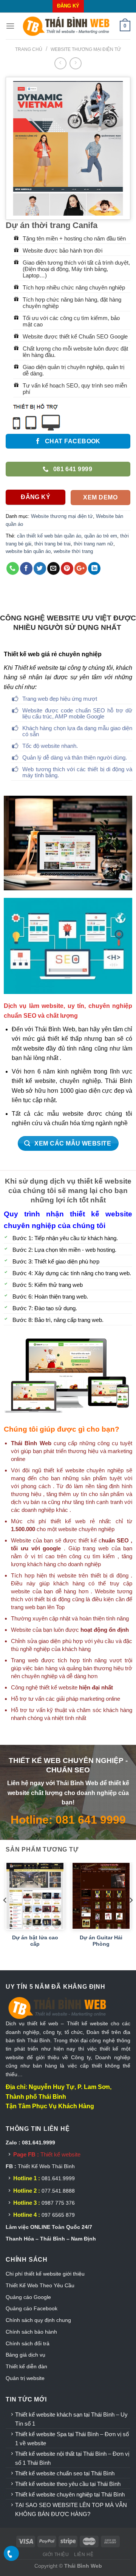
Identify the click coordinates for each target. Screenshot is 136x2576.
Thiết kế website (60, 2154)
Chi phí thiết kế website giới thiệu (46, 2274)
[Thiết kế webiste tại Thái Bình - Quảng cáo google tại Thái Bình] (67, 26)
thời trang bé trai (53, 544)
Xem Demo (100, 497)
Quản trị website (25, 2378)
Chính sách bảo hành (31, 2332)
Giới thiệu (56, 2555)
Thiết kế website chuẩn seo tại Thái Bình (65, 2473)
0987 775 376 (58, 2203)
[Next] (131, 1915)
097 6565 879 (58, 2215)
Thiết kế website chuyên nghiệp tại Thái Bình (70, 2494)
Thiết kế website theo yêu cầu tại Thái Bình (68, 2484)
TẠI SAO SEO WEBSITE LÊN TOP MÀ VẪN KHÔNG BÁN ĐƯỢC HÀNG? (71, 2509)
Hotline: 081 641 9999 (68, 1819)
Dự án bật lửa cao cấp (35, 1941)
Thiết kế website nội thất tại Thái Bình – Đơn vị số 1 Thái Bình (72, 2458)
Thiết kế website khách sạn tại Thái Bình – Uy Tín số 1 (71, 2419)
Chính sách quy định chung (38, 2320)
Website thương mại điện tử (86, 49)
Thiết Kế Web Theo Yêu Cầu (40, 2285)
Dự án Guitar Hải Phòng (101, 1941)
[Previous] (5, 1915)
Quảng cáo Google (28, 2297)
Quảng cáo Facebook (32, 2308)
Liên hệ (84, 2555)
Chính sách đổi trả (28, 2343)
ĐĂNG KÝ (68, 6)
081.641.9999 (58, 2178)
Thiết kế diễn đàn (26, 2366)
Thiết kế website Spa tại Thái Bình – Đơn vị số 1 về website (72, 2439)
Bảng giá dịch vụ (25, 2355)
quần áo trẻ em (101, 536)
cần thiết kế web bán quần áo (49, 536)
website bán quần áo (28, 551)
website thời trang (73, 551)
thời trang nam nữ (93, 544)
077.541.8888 (58, 2191)
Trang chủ (29, 49)
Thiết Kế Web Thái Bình (46, 2166)
